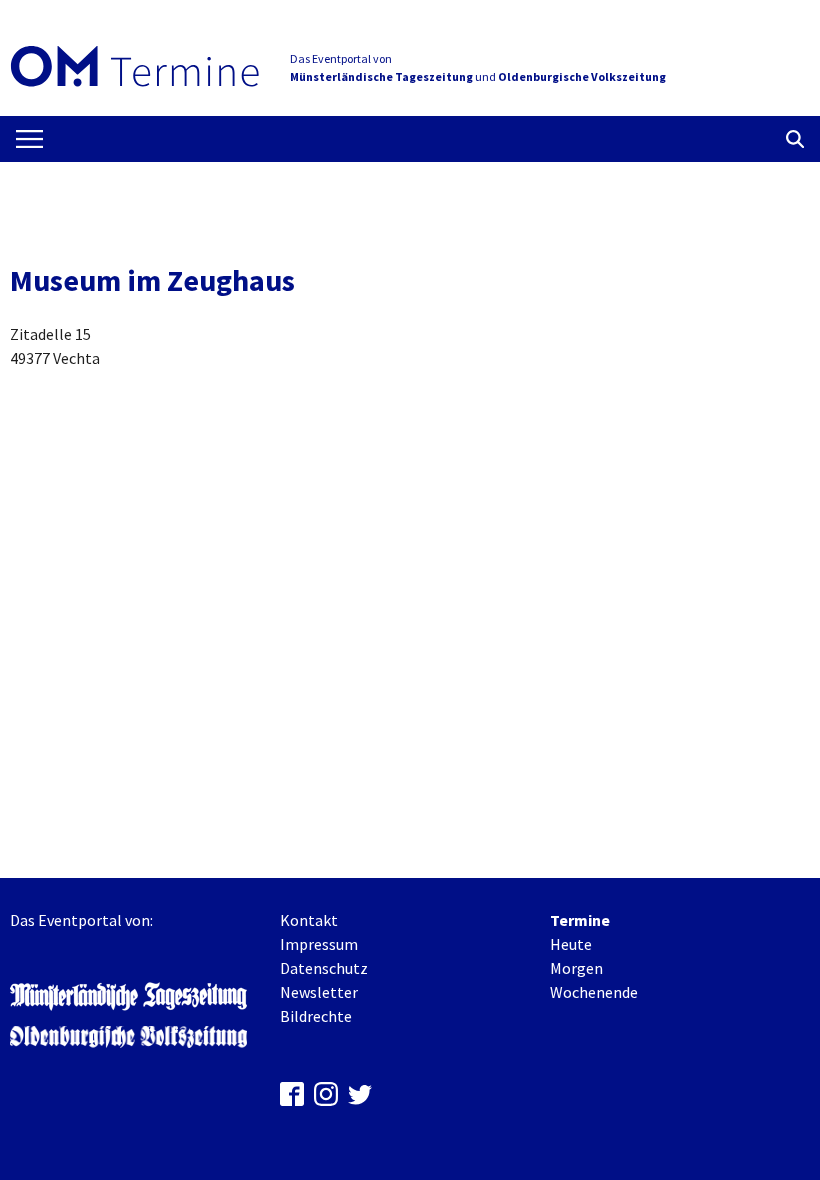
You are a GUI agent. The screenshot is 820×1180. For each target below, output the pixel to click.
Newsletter (319, 992)
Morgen (576, 968)
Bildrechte (316, 1016)
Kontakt (309, 920)
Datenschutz (324, 968)
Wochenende (594, 992)
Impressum (319, 944)
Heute (571, 944)
